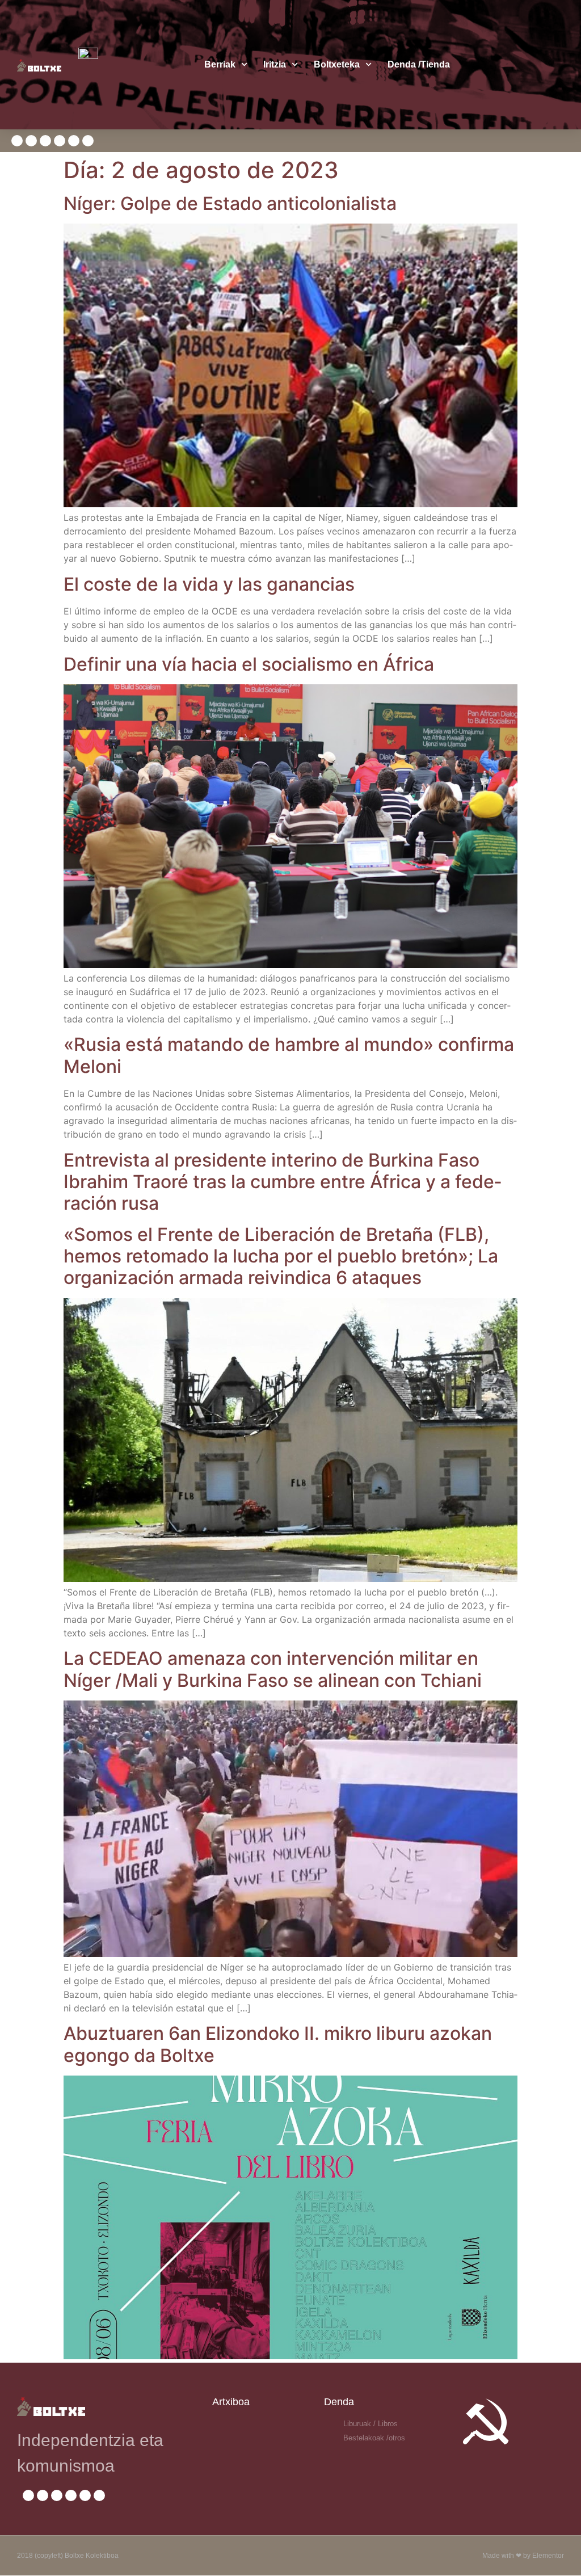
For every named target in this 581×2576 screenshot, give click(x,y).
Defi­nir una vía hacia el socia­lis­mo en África (249, 664)
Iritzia (275, 64)
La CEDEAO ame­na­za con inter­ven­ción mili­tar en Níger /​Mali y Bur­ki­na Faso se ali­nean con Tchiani (273, 1669)
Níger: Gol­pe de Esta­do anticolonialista (230, 203)
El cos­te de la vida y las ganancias (209, 584)
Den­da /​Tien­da (419, 64)
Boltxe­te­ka (337, 64)
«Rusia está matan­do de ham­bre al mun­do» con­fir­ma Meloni (289, 1055)
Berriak (220, 64)
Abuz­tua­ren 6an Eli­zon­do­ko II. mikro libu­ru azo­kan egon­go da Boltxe (278, 2044)
